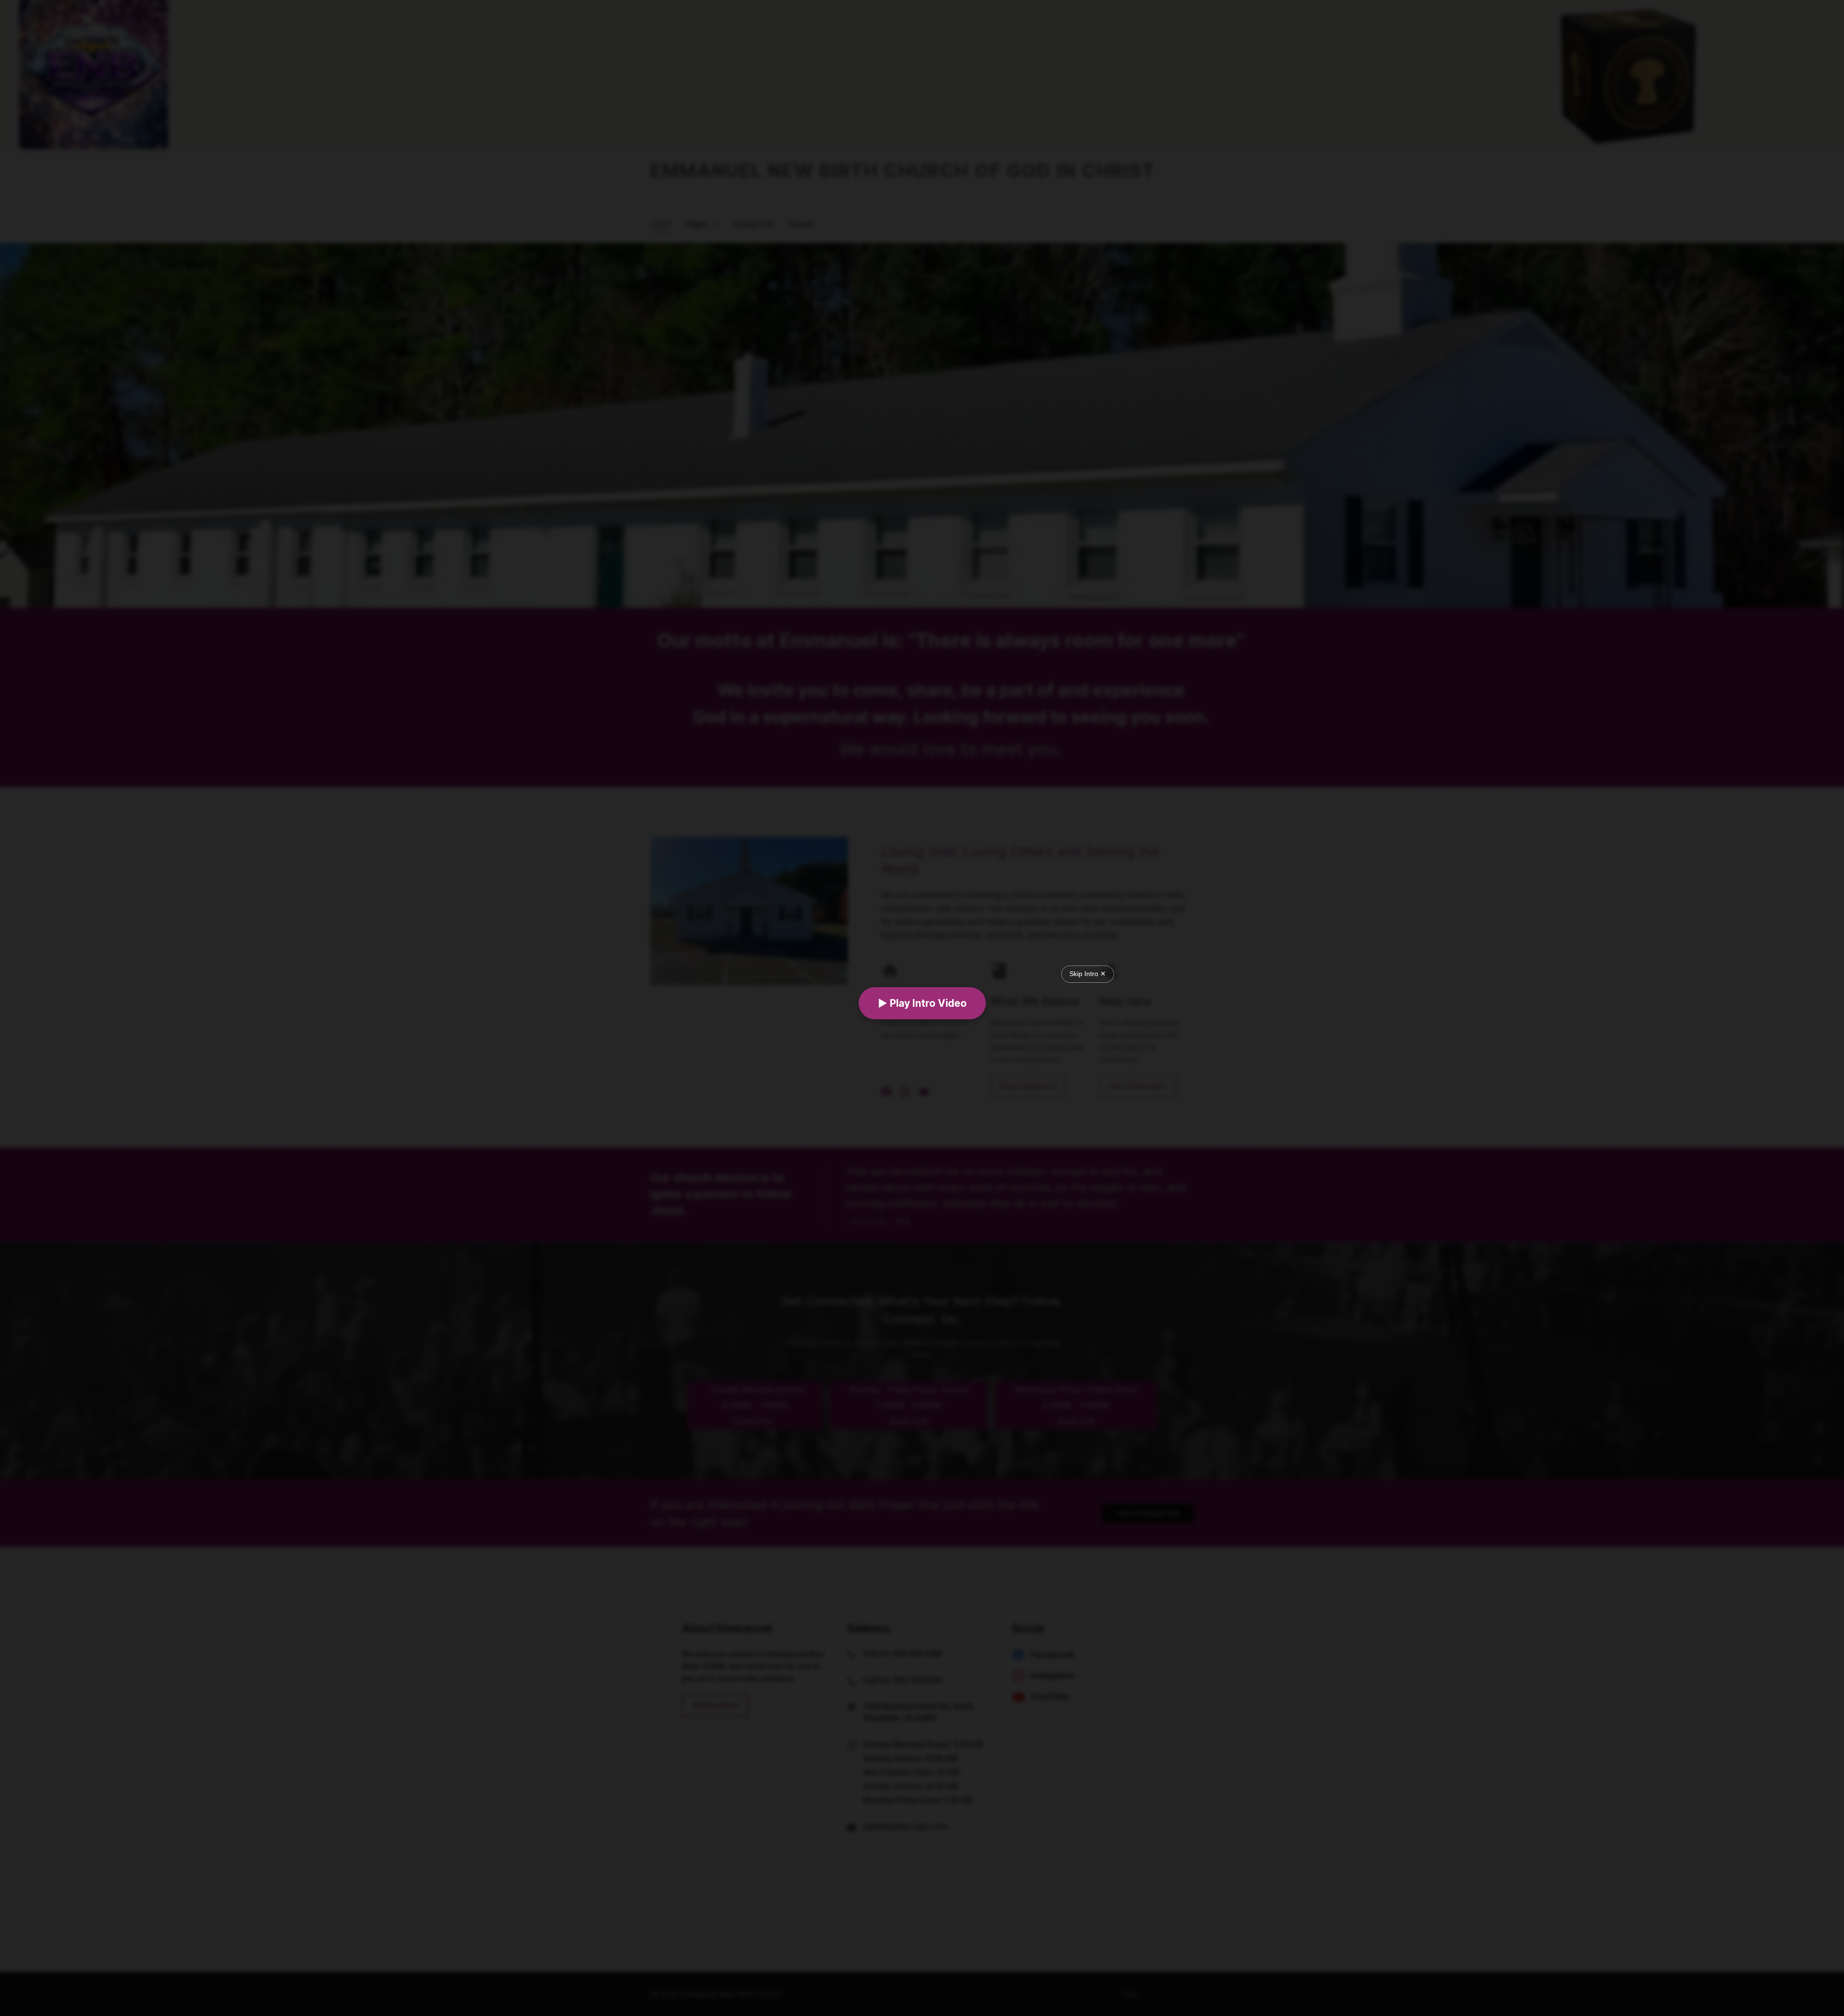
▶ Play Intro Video (922, 1003)
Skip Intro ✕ (1088, 974)
